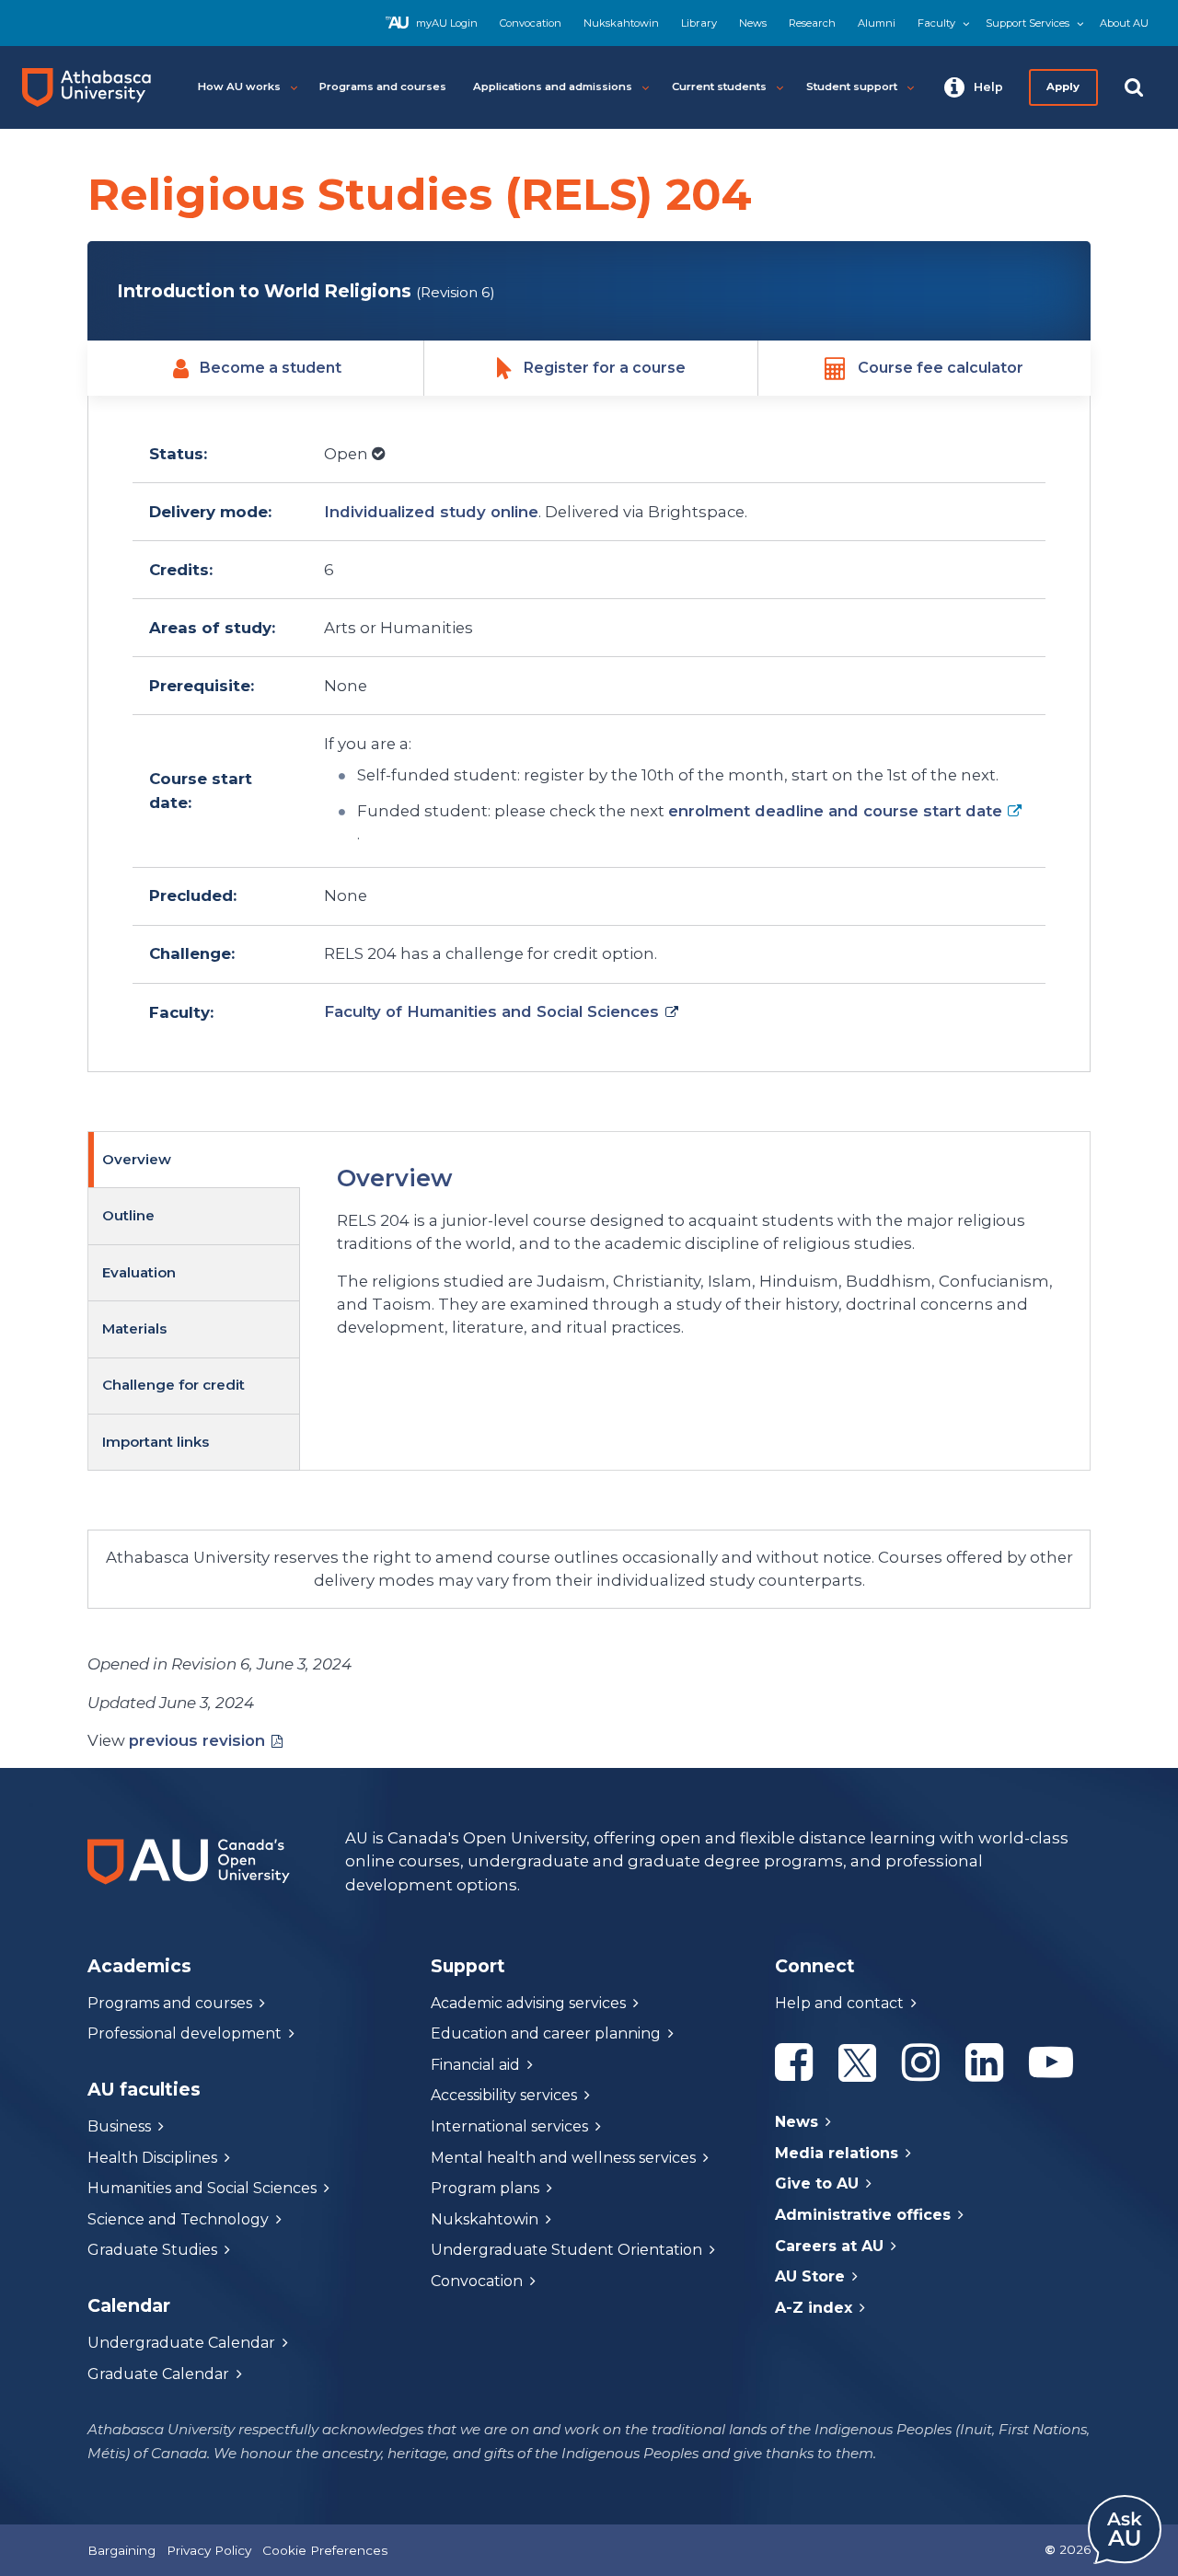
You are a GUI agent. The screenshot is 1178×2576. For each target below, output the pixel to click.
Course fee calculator (941, 368)
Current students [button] (719, 87)
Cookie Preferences (325, 2550)
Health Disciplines (152, 2158)
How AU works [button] (239, 87)
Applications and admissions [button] (553, 87)
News (753, 23)
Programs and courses (170, 2003)
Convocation (531, 23)
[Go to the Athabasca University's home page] (94, 87)
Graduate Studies (152, 2250)
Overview (137, 1159)
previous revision (197, 1740)
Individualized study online (431, 512)
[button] (974, 87)
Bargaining (121, 2550)
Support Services (1028, 23)
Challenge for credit (173, 1385)
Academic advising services (528, 2003)
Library (699, 23)
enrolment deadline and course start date (835, 811)
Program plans (485, 2188)
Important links (156, 1442)
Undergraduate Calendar (181, 2343)
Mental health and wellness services (563, 2158)
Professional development (185, 2033)
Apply (1064, 87)
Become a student (271, 368)
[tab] (194, 1160)
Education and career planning (546, 2033)
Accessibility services (504, 2095)
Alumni (877, 23)
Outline (128, 1215)
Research (812, 23)
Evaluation (139, 1272)
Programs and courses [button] (383, 87)
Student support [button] (852, 87)
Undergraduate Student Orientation (566, 2250)
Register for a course (605, 368)
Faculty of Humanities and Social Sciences (491, 1011)
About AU (1124, 23)
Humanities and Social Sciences (202, 2188)
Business (119, 2126)
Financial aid (475, 2065)
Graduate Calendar (158, 2374)
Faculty (936, 23)
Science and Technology (178, 2219)
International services (509, 2126)
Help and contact (839, 2003)
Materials (134, 1328)
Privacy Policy (209, 2550)
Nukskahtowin (621, 23)
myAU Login (447, 23)
